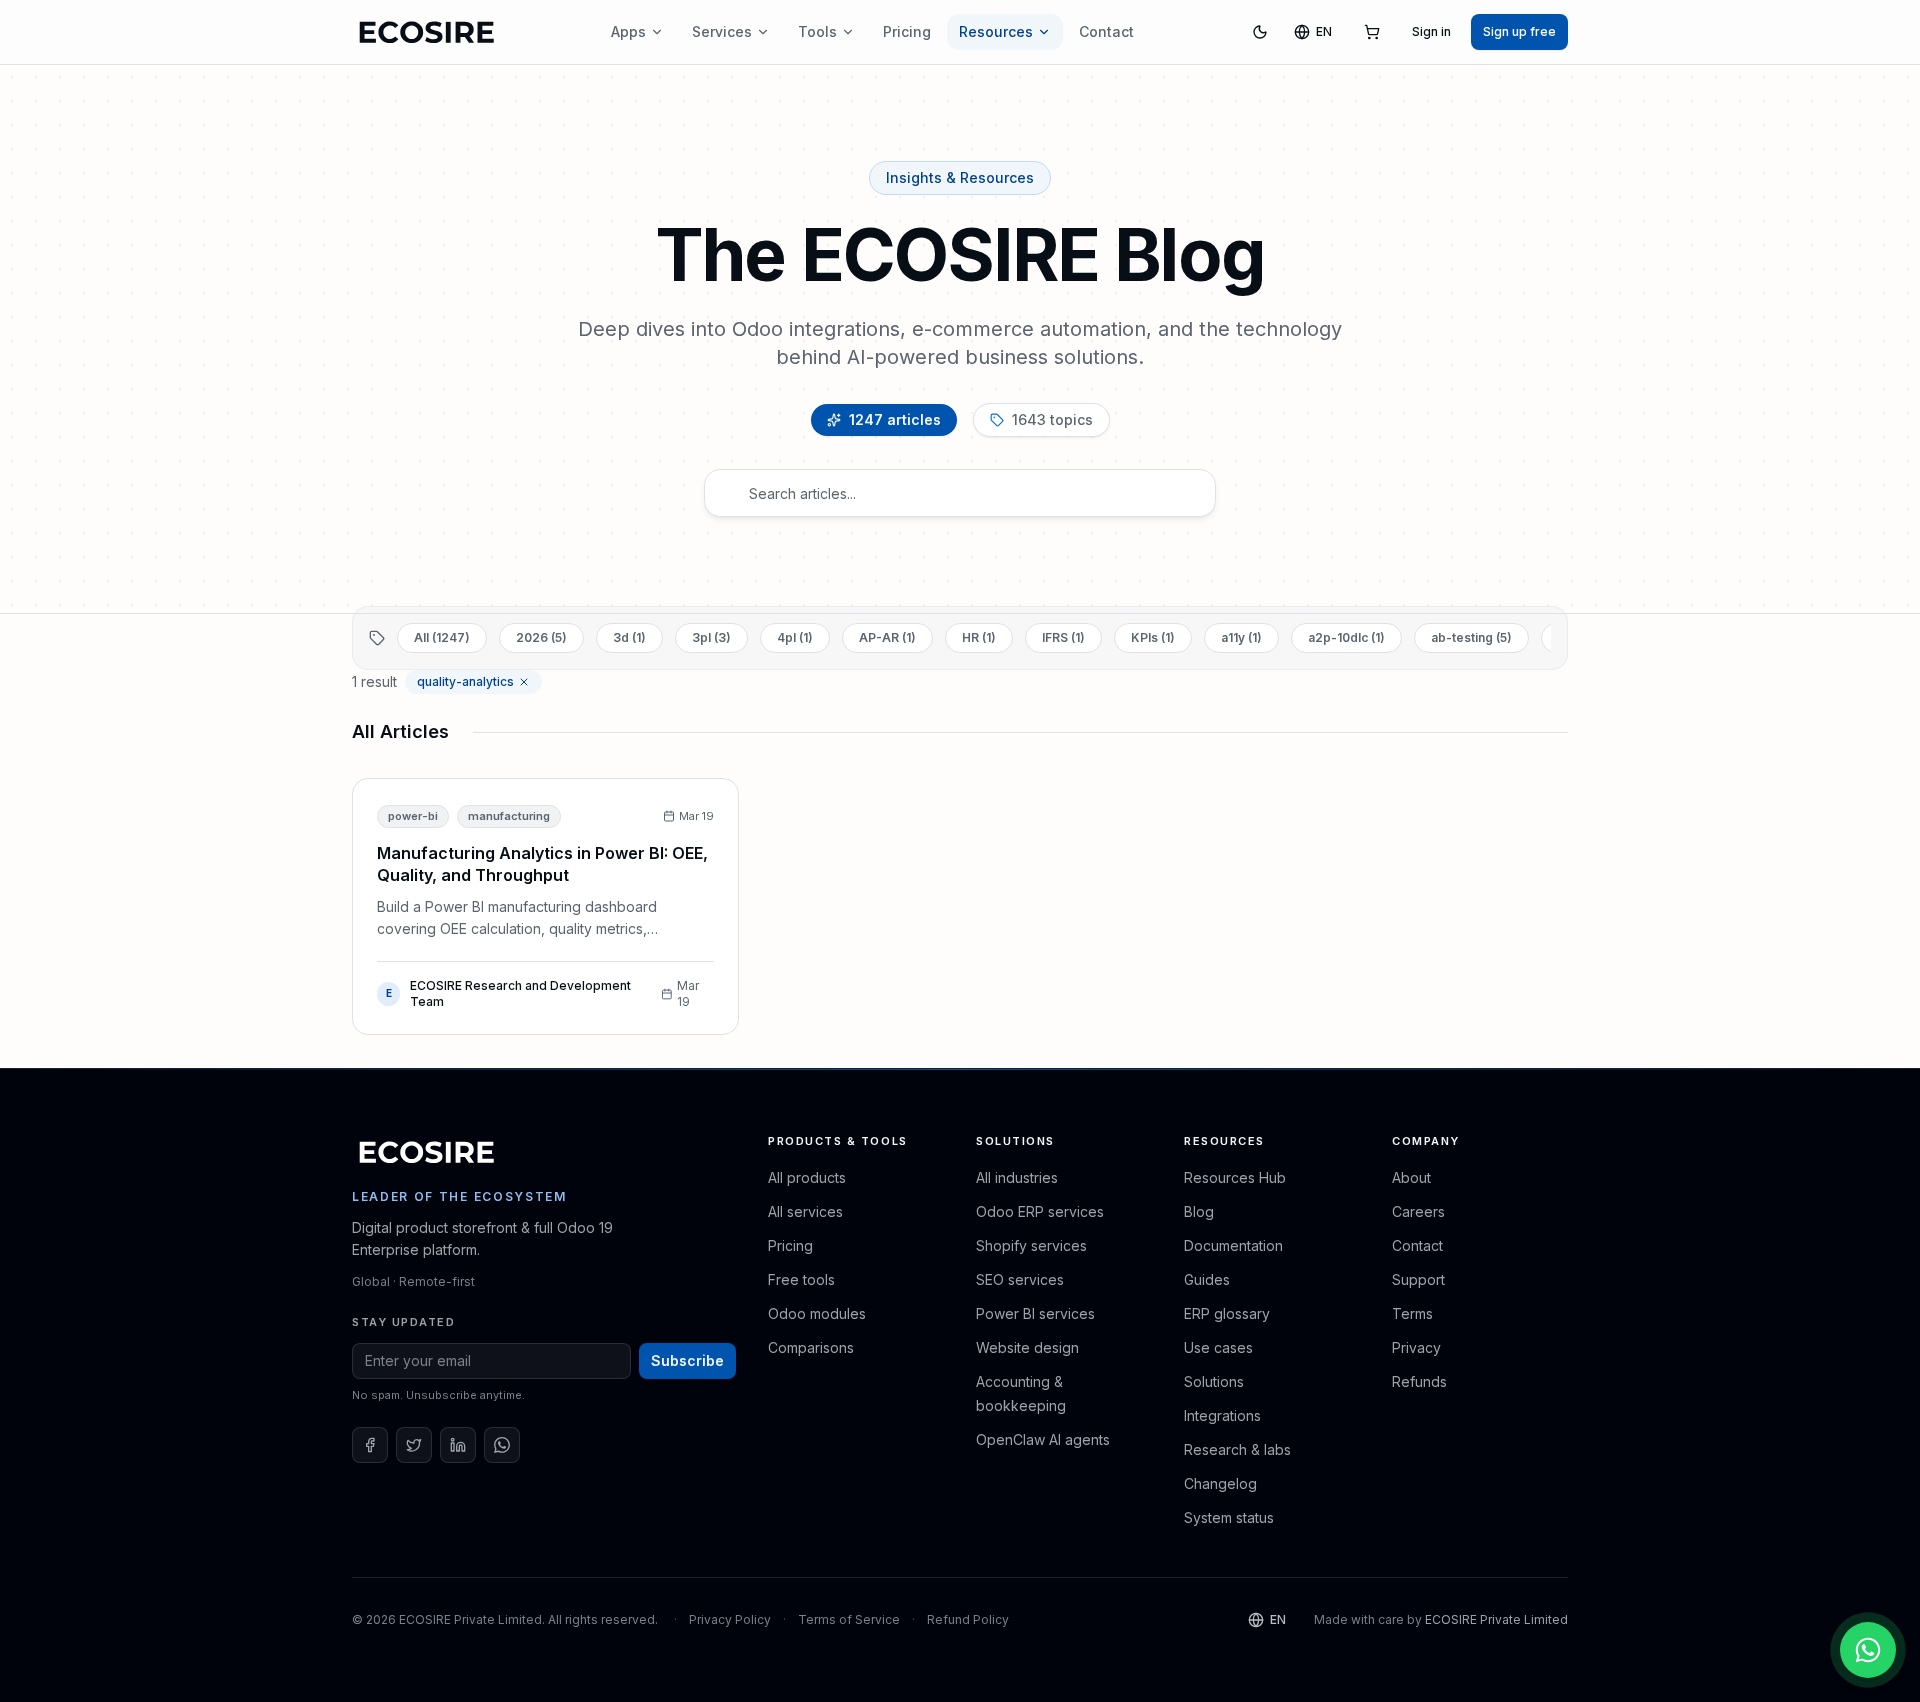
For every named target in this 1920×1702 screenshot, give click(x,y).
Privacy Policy (730, 1619)
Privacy (1416, 1347)
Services (722, 31)
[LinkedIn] (458, 1445)
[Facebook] (370, 1445)
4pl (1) (795, 637)
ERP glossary (1227, 1313)
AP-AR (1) (887, 637)
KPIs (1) (1153, 637)
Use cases (1218, 1347)
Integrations (1222, 1415)
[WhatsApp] (502, 1445)
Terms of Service (849, 1619)
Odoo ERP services (1040, 1211)
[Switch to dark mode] (1260, 32)
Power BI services (1035, 1313)
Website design (1027, 1347)
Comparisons (811, 1347)
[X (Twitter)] (414, 1445)
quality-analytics (465, 681)
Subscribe (687, 1360)
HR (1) (979, 637)
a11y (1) (1241, 637)
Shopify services (1031, 1245)
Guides (1207, 1279)
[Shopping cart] (1372, 32)
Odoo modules (817, 1313)
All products (807, 1177)
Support (1418, 1279)
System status (1229, 1517)
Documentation (1233, 1245)
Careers (1418, 1211)
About (1411, 1177)
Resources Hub (1235, 1177)
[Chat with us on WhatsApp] (1868, 1650)
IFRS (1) (1063, 637)
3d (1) (629, 637)
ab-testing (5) (1471, 637)
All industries (1017, 1177)
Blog (1199, 1211)
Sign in (1431, 31)
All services (805, 1211)
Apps (628, 31)
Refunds (1419, 1381)
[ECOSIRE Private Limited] (427, 1152)
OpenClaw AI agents (1043, 1439)
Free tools (801, 1279)
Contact (1106, 31)
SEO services (1020, 1279)
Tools (817, 31)
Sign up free (1519, 31)
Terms (1412, 1313)
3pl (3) (711, 637)
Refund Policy (968, 1619)
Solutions (1214, 1381)
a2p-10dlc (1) (1346, 637)
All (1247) (442, 637)
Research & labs (1237, 1449)
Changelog (1220, 1483)
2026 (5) (541, 637)
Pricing (907, 31)
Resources (996, 31)
